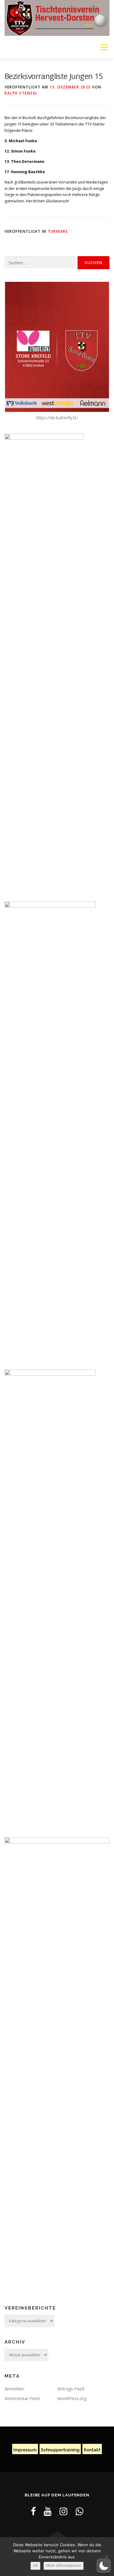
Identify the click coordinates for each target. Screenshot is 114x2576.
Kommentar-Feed (22, 2398)
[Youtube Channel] (48, 2511)
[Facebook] (33, 2511)
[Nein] (106, 2557)
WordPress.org (72, 2398)
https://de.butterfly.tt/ (57, 418)
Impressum (25, 2450)
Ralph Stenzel (21, 93)
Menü (104, 47)
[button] (104, 2566)
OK (35, 2566)
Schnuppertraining (60, 2450)
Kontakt (92, 2450)
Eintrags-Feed (71, 2389)
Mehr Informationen (64, 2566)
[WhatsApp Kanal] (79, 2511)
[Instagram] (64, 2511)
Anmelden (14, 2389)
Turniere (58, 231)
